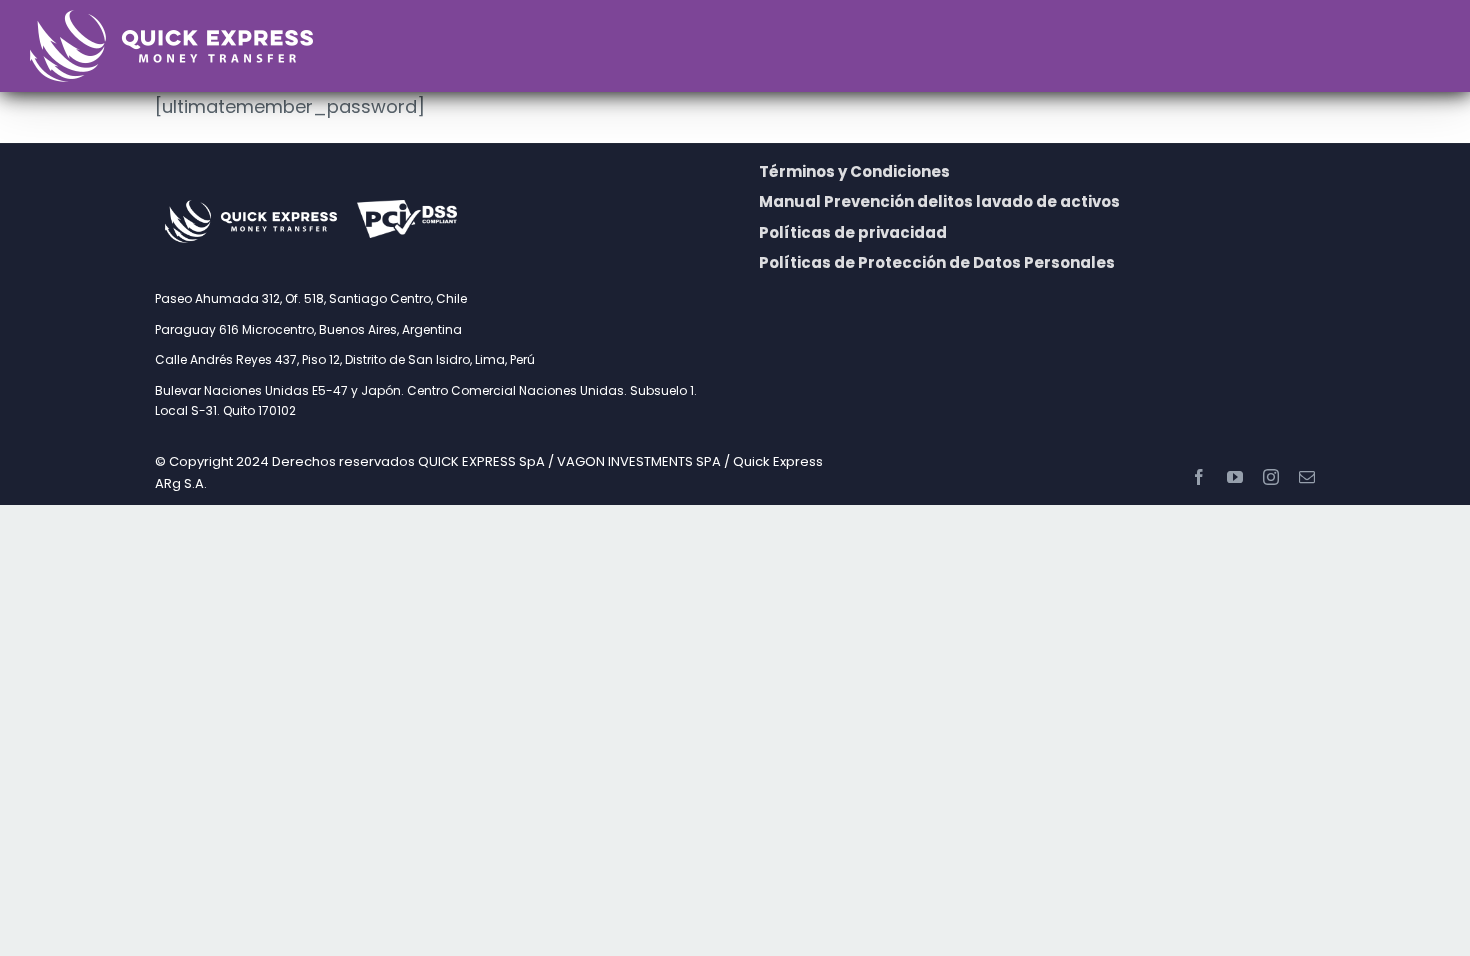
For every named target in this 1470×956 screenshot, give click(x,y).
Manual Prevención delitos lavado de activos (939, 201)
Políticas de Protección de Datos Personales (937, 262)
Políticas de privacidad (853, 232)
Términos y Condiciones (854, 171)
